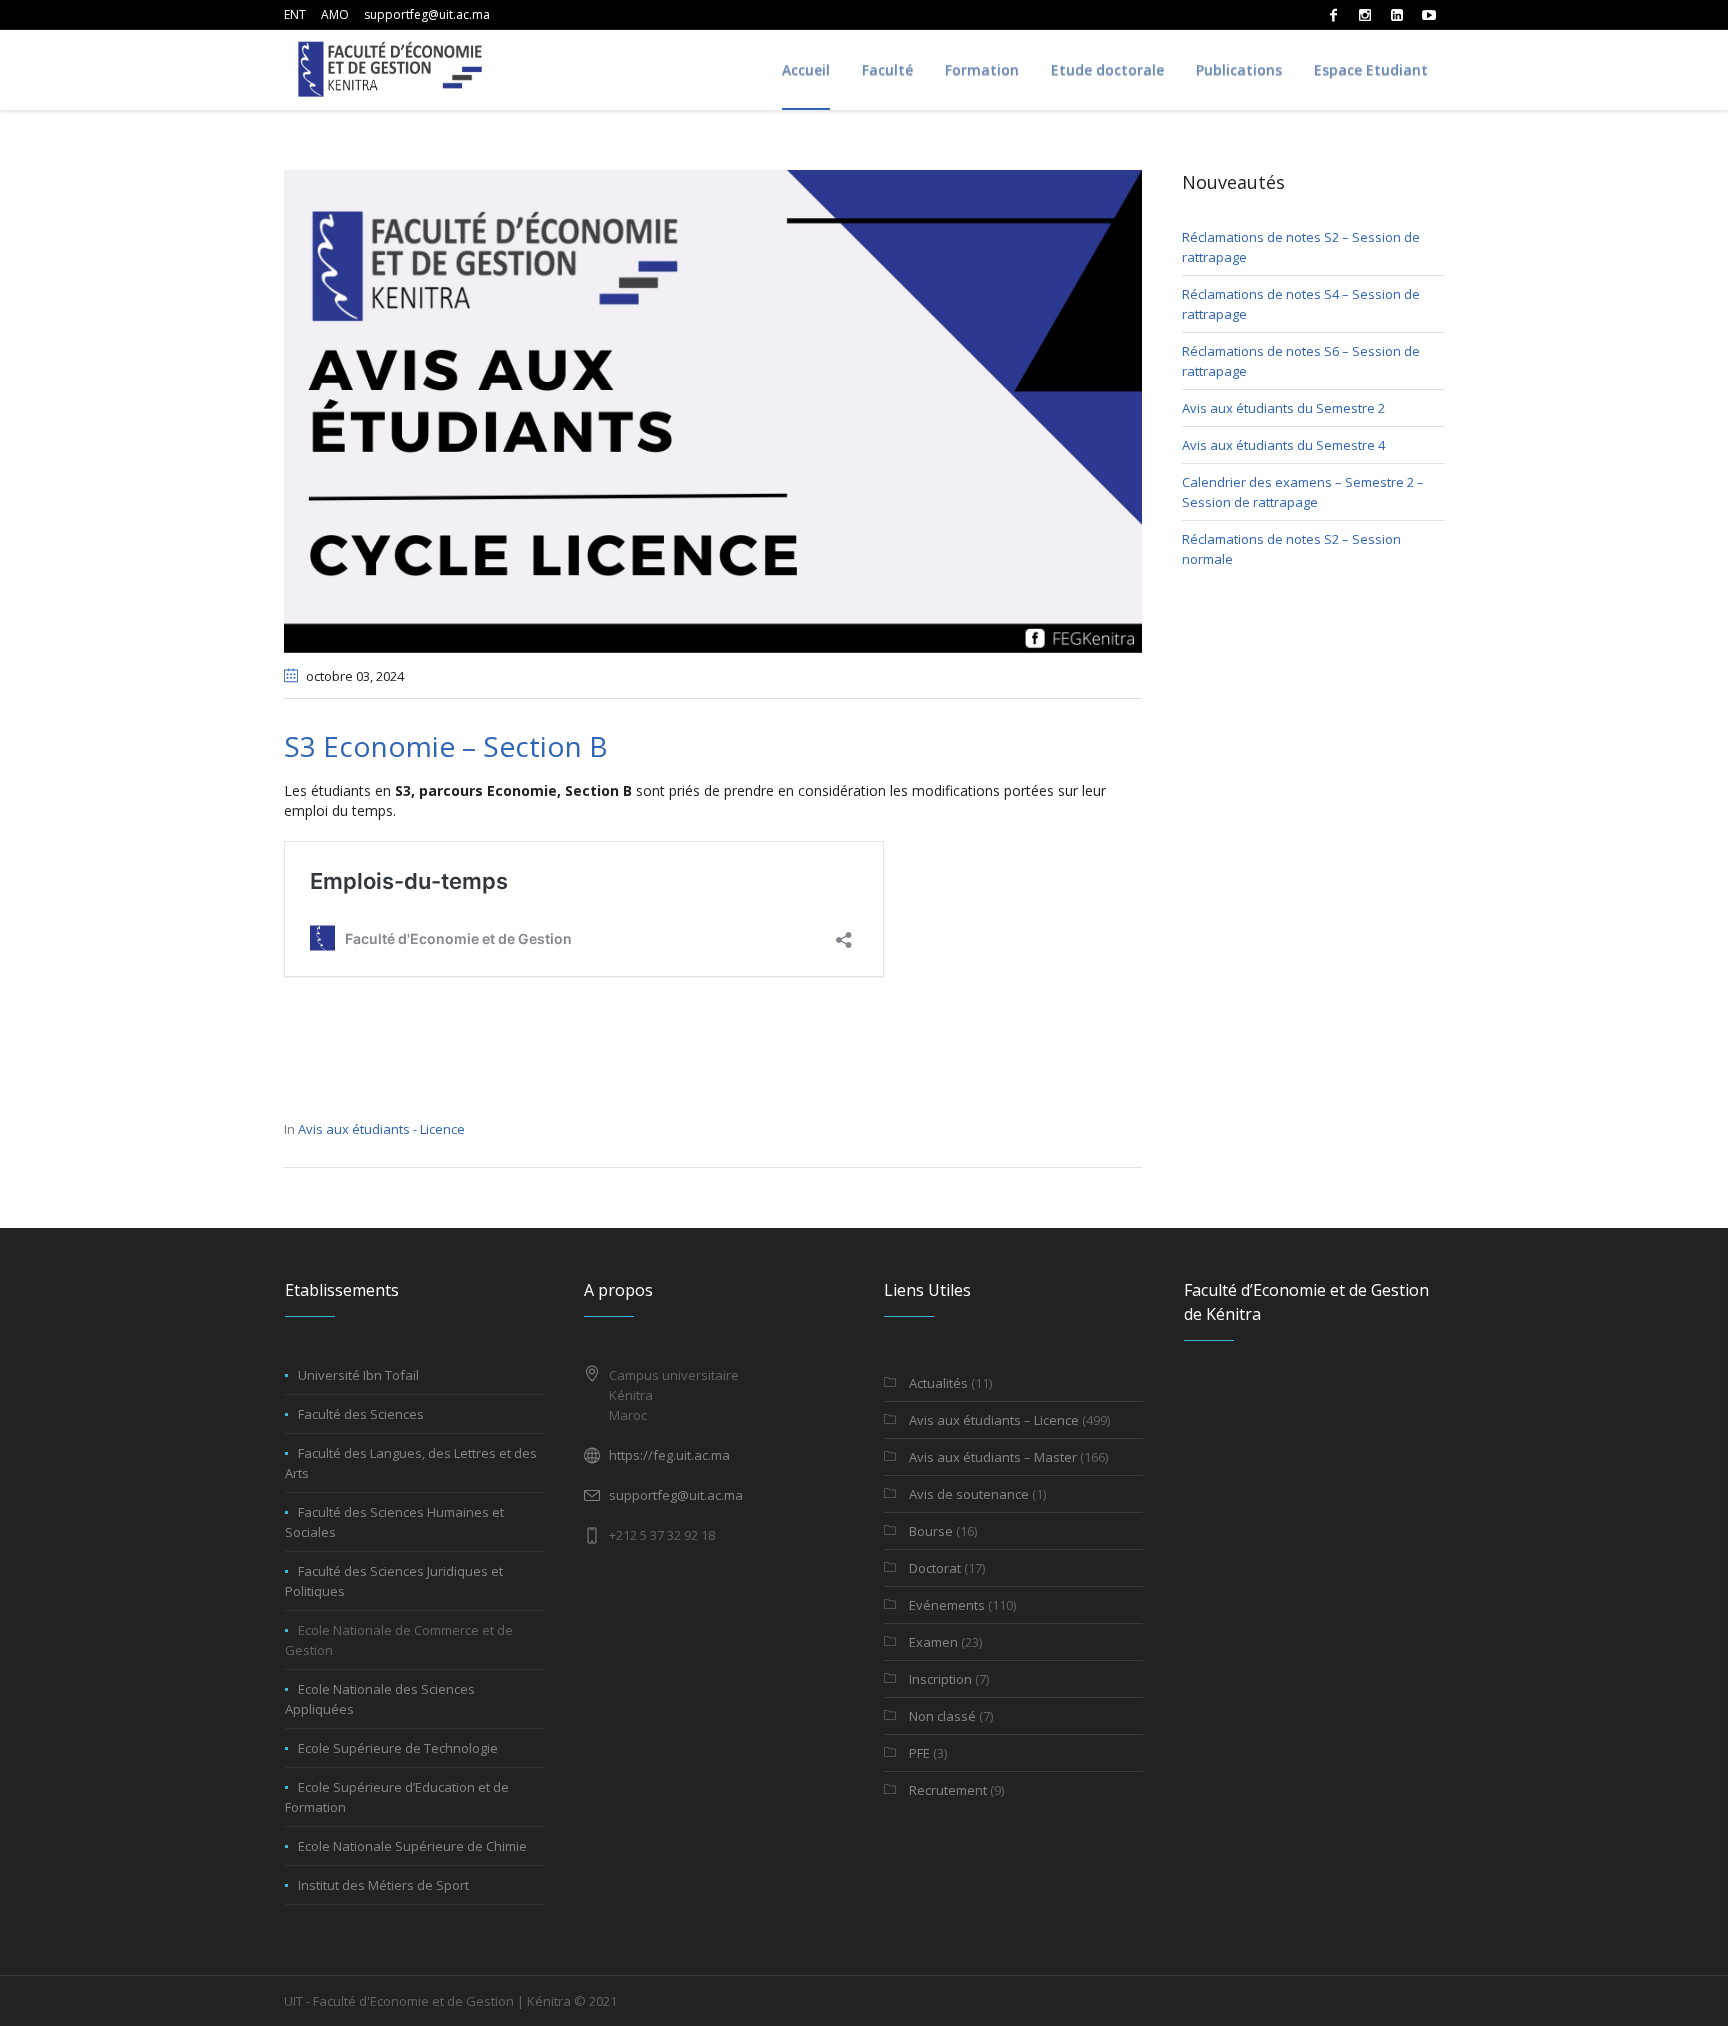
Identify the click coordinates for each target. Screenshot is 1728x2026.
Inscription (940, 1679)
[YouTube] (1429, 15)
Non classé (942, 1716)
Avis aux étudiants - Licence (381, 1129)
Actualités (938, 1383)
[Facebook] (1333, 15)
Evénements (947, 1605)
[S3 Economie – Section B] (713, 410)
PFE (919, 1753)
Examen (933, 1642)
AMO (335, 14)
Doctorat (935, 1568)
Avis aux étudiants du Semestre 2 (1283, 408)
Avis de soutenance (969, 1494)
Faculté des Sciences (361, 1414)
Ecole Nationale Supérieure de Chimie (412, 1846)
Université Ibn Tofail (358, 1375)
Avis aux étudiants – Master (993, 1457)
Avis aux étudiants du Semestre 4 (1283, 445)
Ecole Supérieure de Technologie (398, 1748)
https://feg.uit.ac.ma (669, 1455)
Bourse (931, 1531)
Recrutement (948, 1790)
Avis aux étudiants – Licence (994, 1420)
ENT (295, 14)
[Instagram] (1365, 15)
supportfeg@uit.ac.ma (427, 14)
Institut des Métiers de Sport (383, 1885)
